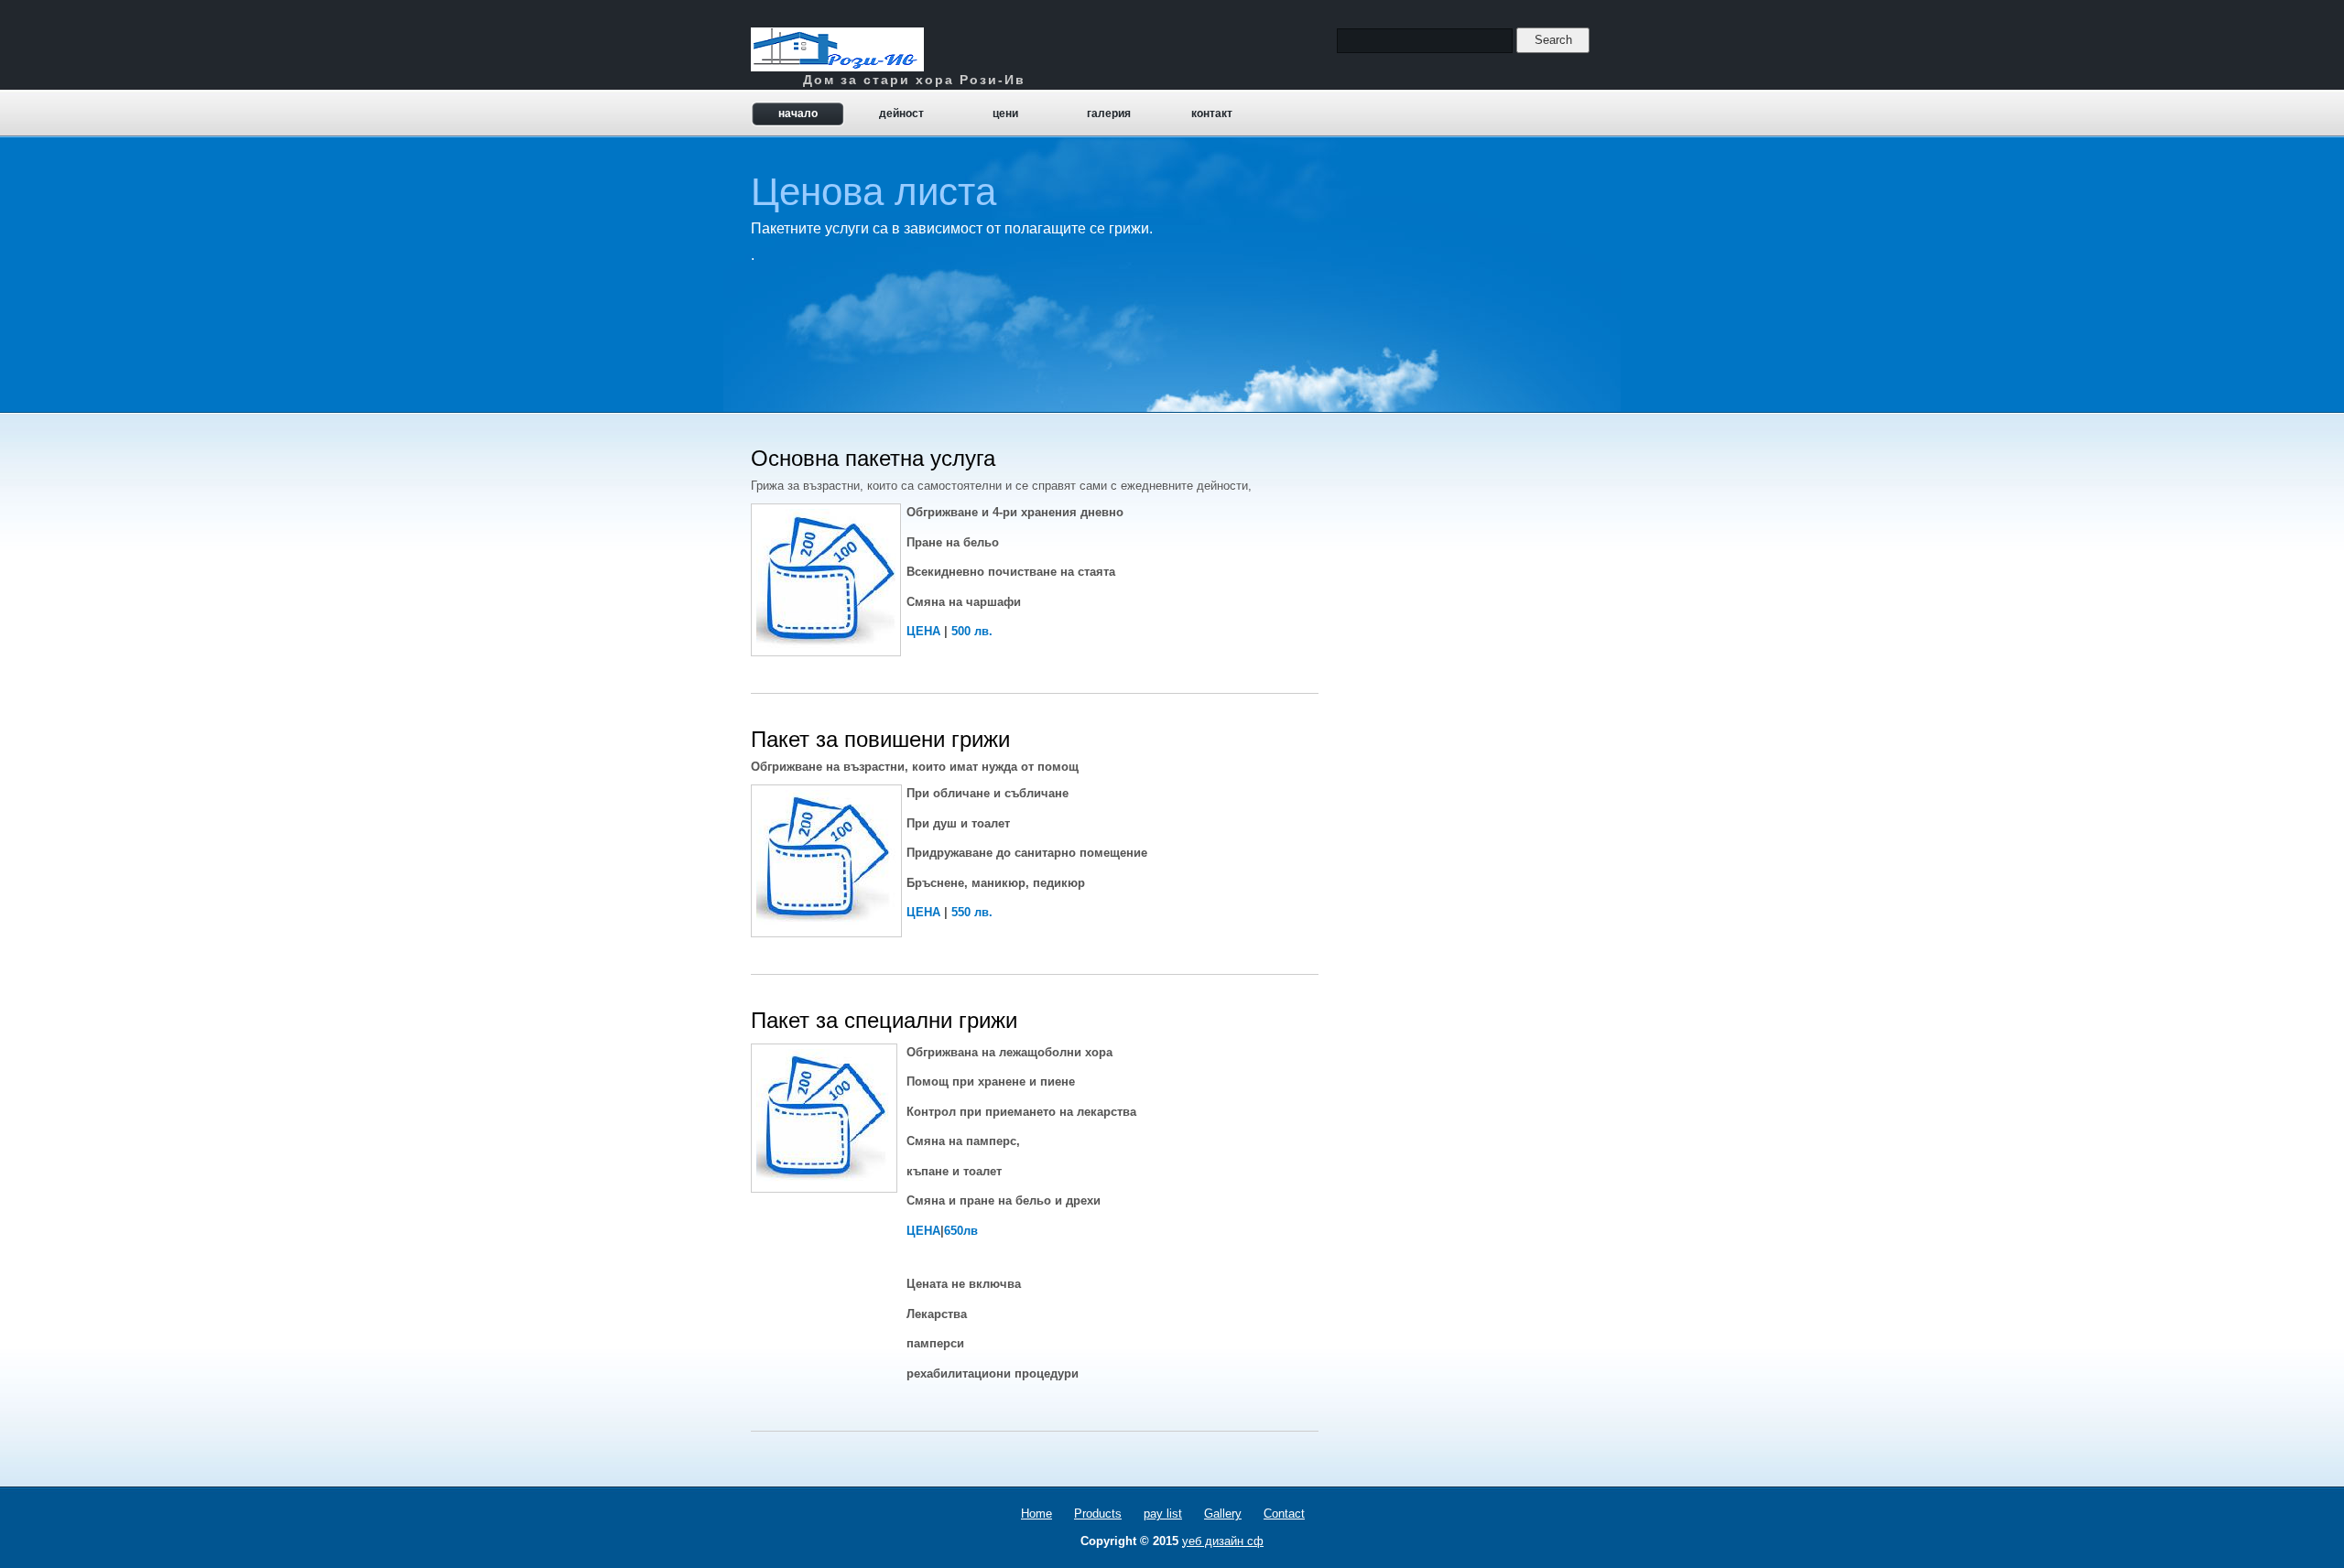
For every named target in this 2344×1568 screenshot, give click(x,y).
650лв (961, 1231)
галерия (1109, 114)
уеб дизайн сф (1223, 1541)
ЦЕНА (923, 631)
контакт (1212, 114)
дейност (901, 114)
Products (1098, 1514)
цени (1005, 114)
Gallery (1223, 1514)
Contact (1284, 1514)
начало (798, 114)
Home (1036, 1514)
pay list (1163, 1514)
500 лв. (972, 631)
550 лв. (972, 912)
